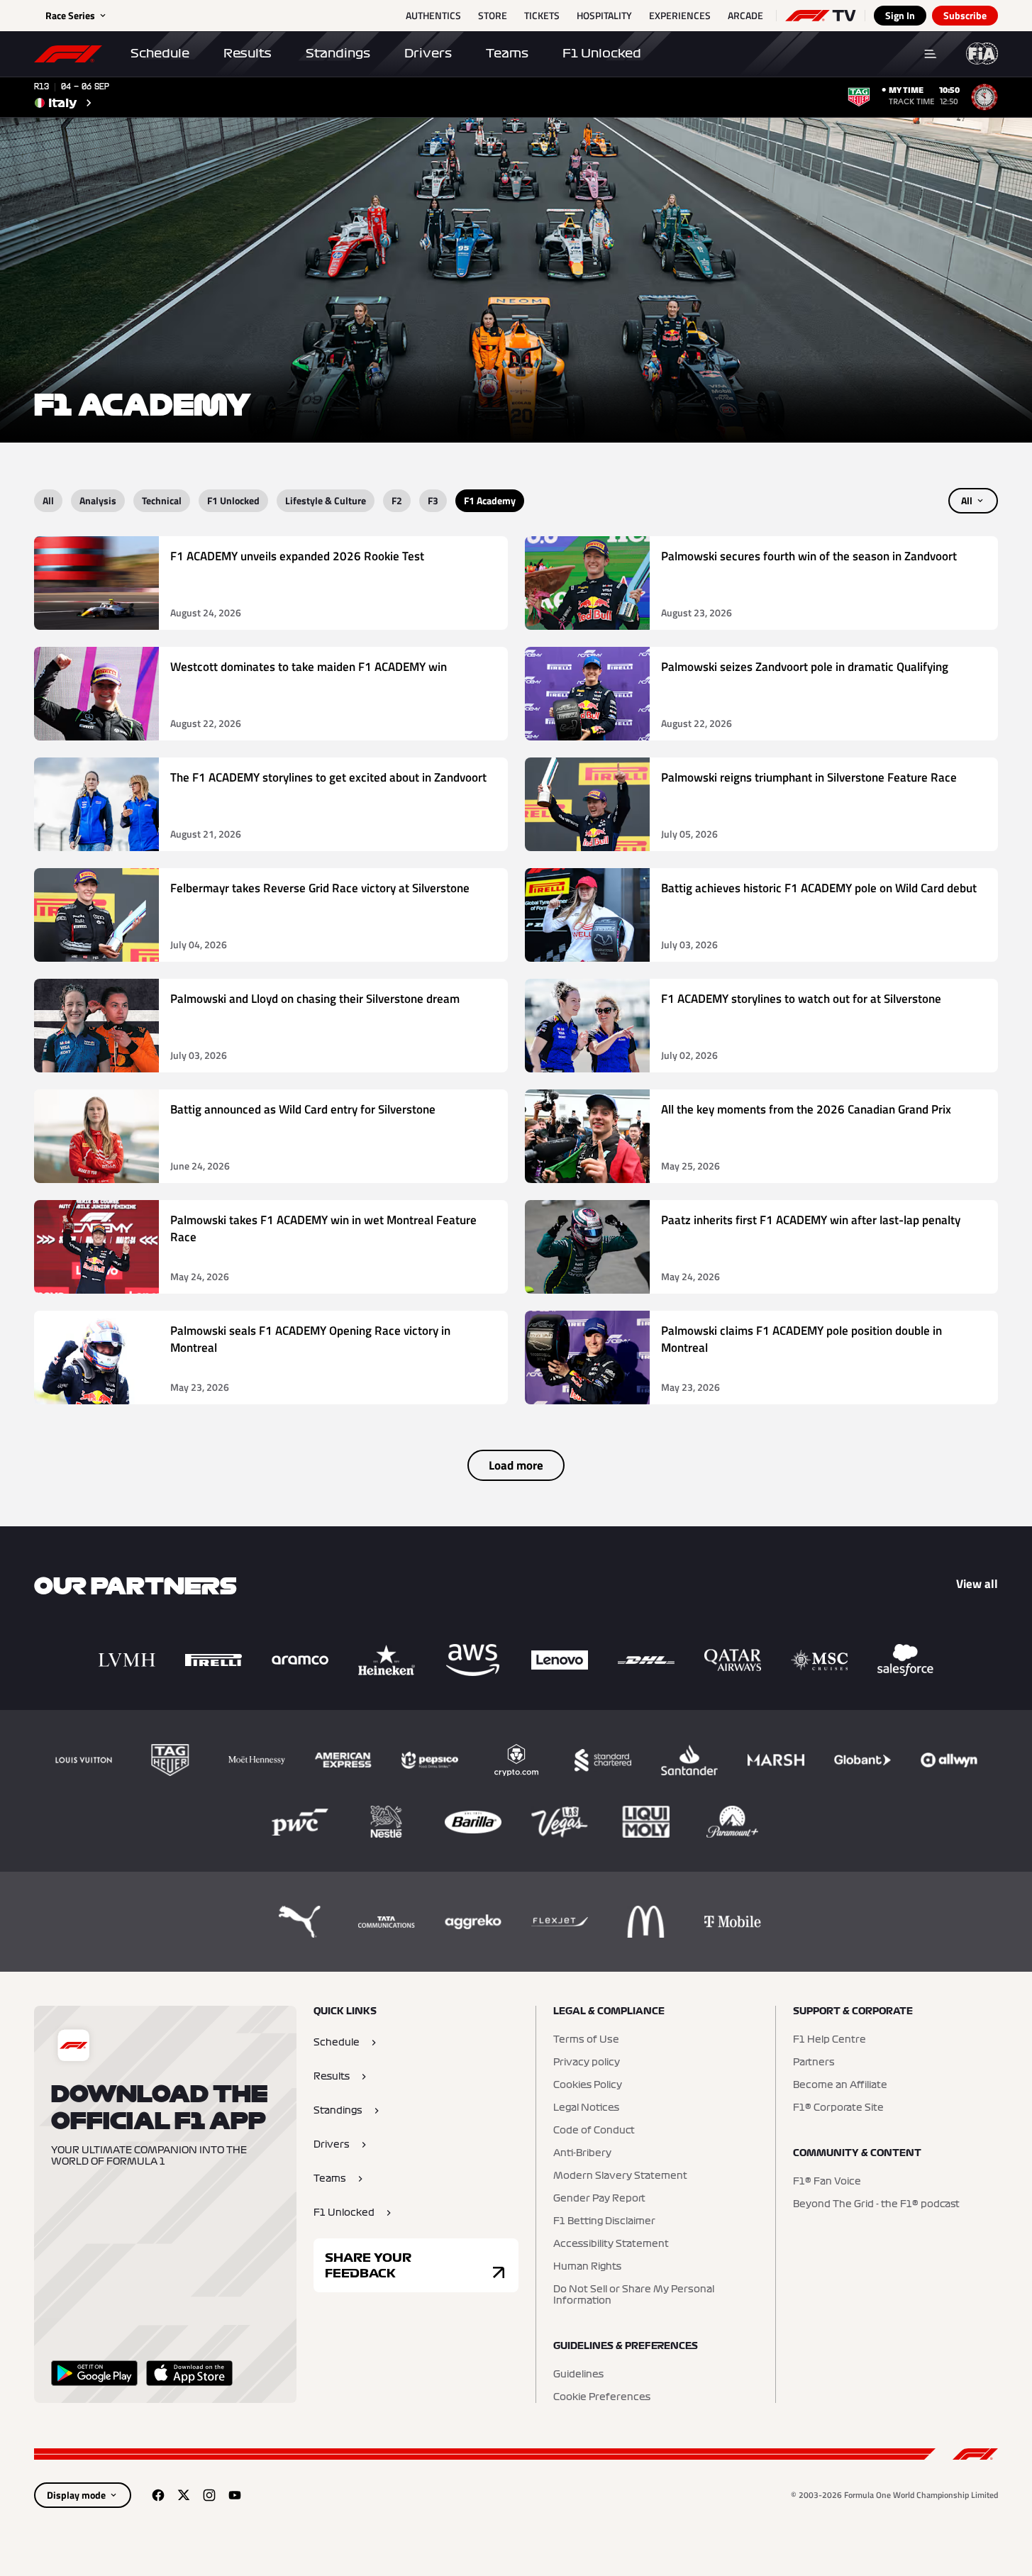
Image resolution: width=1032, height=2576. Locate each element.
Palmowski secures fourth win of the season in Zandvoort (809, 556)
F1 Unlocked (602, 53)
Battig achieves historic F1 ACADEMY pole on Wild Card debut (819, 888)
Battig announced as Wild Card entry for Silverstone (303, 1110)
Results (248, 53)
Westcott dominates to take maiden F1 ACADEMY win (309, 667)
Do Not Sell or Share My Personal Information (634, 2295)
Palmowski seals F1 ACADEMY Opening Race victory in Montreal (310, 1339)
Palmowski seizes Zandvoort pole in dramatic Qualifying (805, 667)
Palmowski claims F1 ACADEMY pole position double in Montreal (801, 1339)
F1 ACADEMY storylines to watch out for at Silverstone (801, 999)
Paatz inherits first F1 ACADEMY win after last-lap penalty (811, 1220)
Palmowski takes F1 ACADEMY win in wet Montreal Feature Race (323, 1229)
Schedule (160, 53)
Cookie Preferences (602, 2397)
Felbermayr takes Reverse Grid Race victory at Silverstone (320, 888)
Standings (338, 53)
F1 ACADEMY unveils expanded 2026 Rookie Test (297, 556)
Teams (507, 53)
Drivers (428, 53)
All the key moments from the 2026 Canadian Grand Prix (806, 1110)
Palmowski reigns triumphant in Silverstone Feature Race (809, 778)
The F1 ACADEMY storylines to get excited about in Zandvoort (328, 778)
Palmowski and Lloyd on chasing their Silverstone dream (315, 999)
